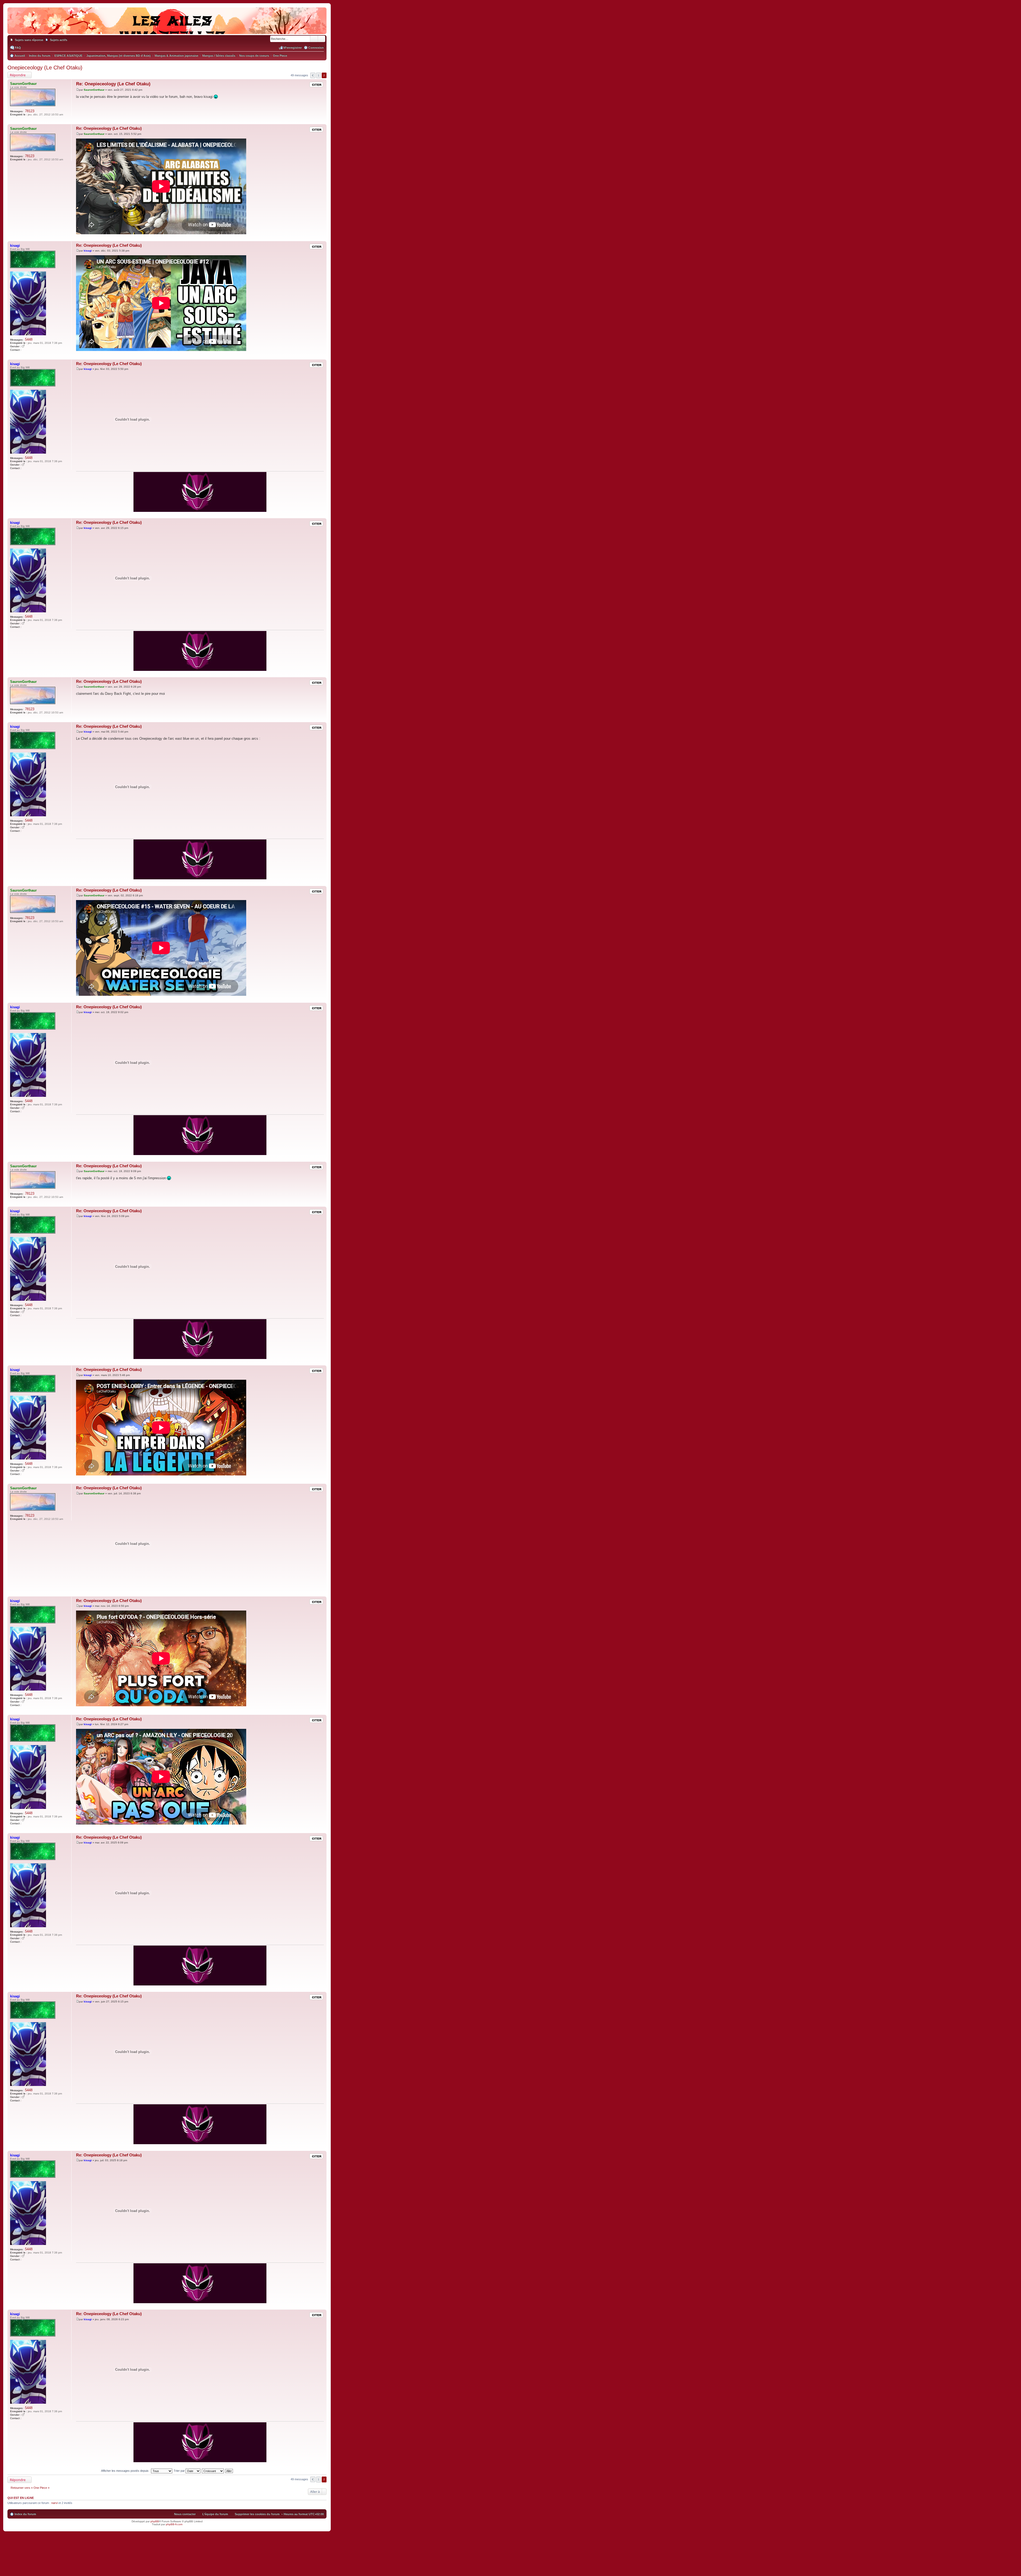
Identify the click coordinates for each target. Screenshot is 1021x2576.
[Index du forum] (167, 29)
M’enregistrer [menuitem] (293, 48)
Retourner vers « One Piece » (30, 2488)
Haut (322, 120)
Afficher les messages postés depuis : (126, 2471)
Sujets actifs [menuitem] (59, 40)
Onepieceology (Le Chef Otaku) (45, 68)
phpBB (155, 2521)
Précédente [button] (313, 75)
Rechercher (314, 39)
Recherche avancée (322, 39)
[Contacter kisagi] (24, 350)
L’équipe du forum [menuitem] (215, 2514)
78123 (30, 111)
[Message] (78, 90)
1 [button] (319, 75)
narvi (55, 2503)
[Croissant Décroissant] (213, 2471)
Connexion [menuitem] (316, 48)
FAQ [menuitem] (18, 48)
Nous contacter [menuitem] (185, 2514)
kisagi (15, 246)
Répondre (18, 75)
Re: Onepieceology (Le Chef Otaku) (113, 84)
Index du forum (25, 2514)
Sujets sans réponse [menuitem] (29, 40)
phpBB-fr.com (174, 2524)
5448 (29, 339)
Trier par (180, 2471)
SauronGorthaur (23, 84)
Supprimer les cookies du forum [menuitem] (257, 2514)
